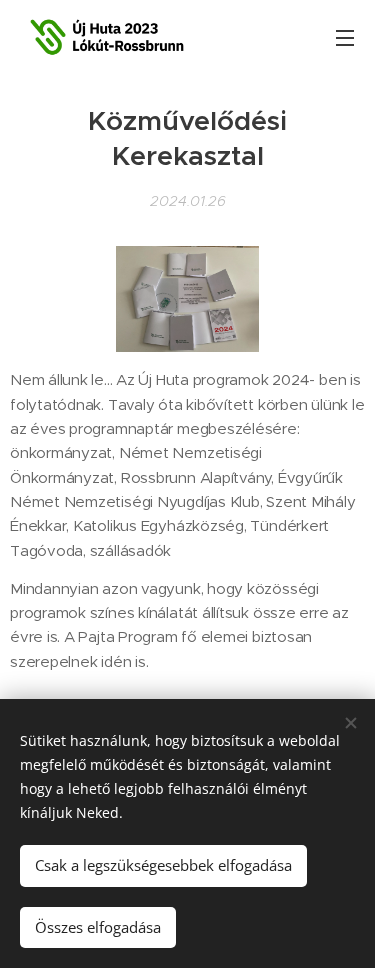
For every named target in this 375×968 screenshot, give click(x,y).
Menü (345, 37)
